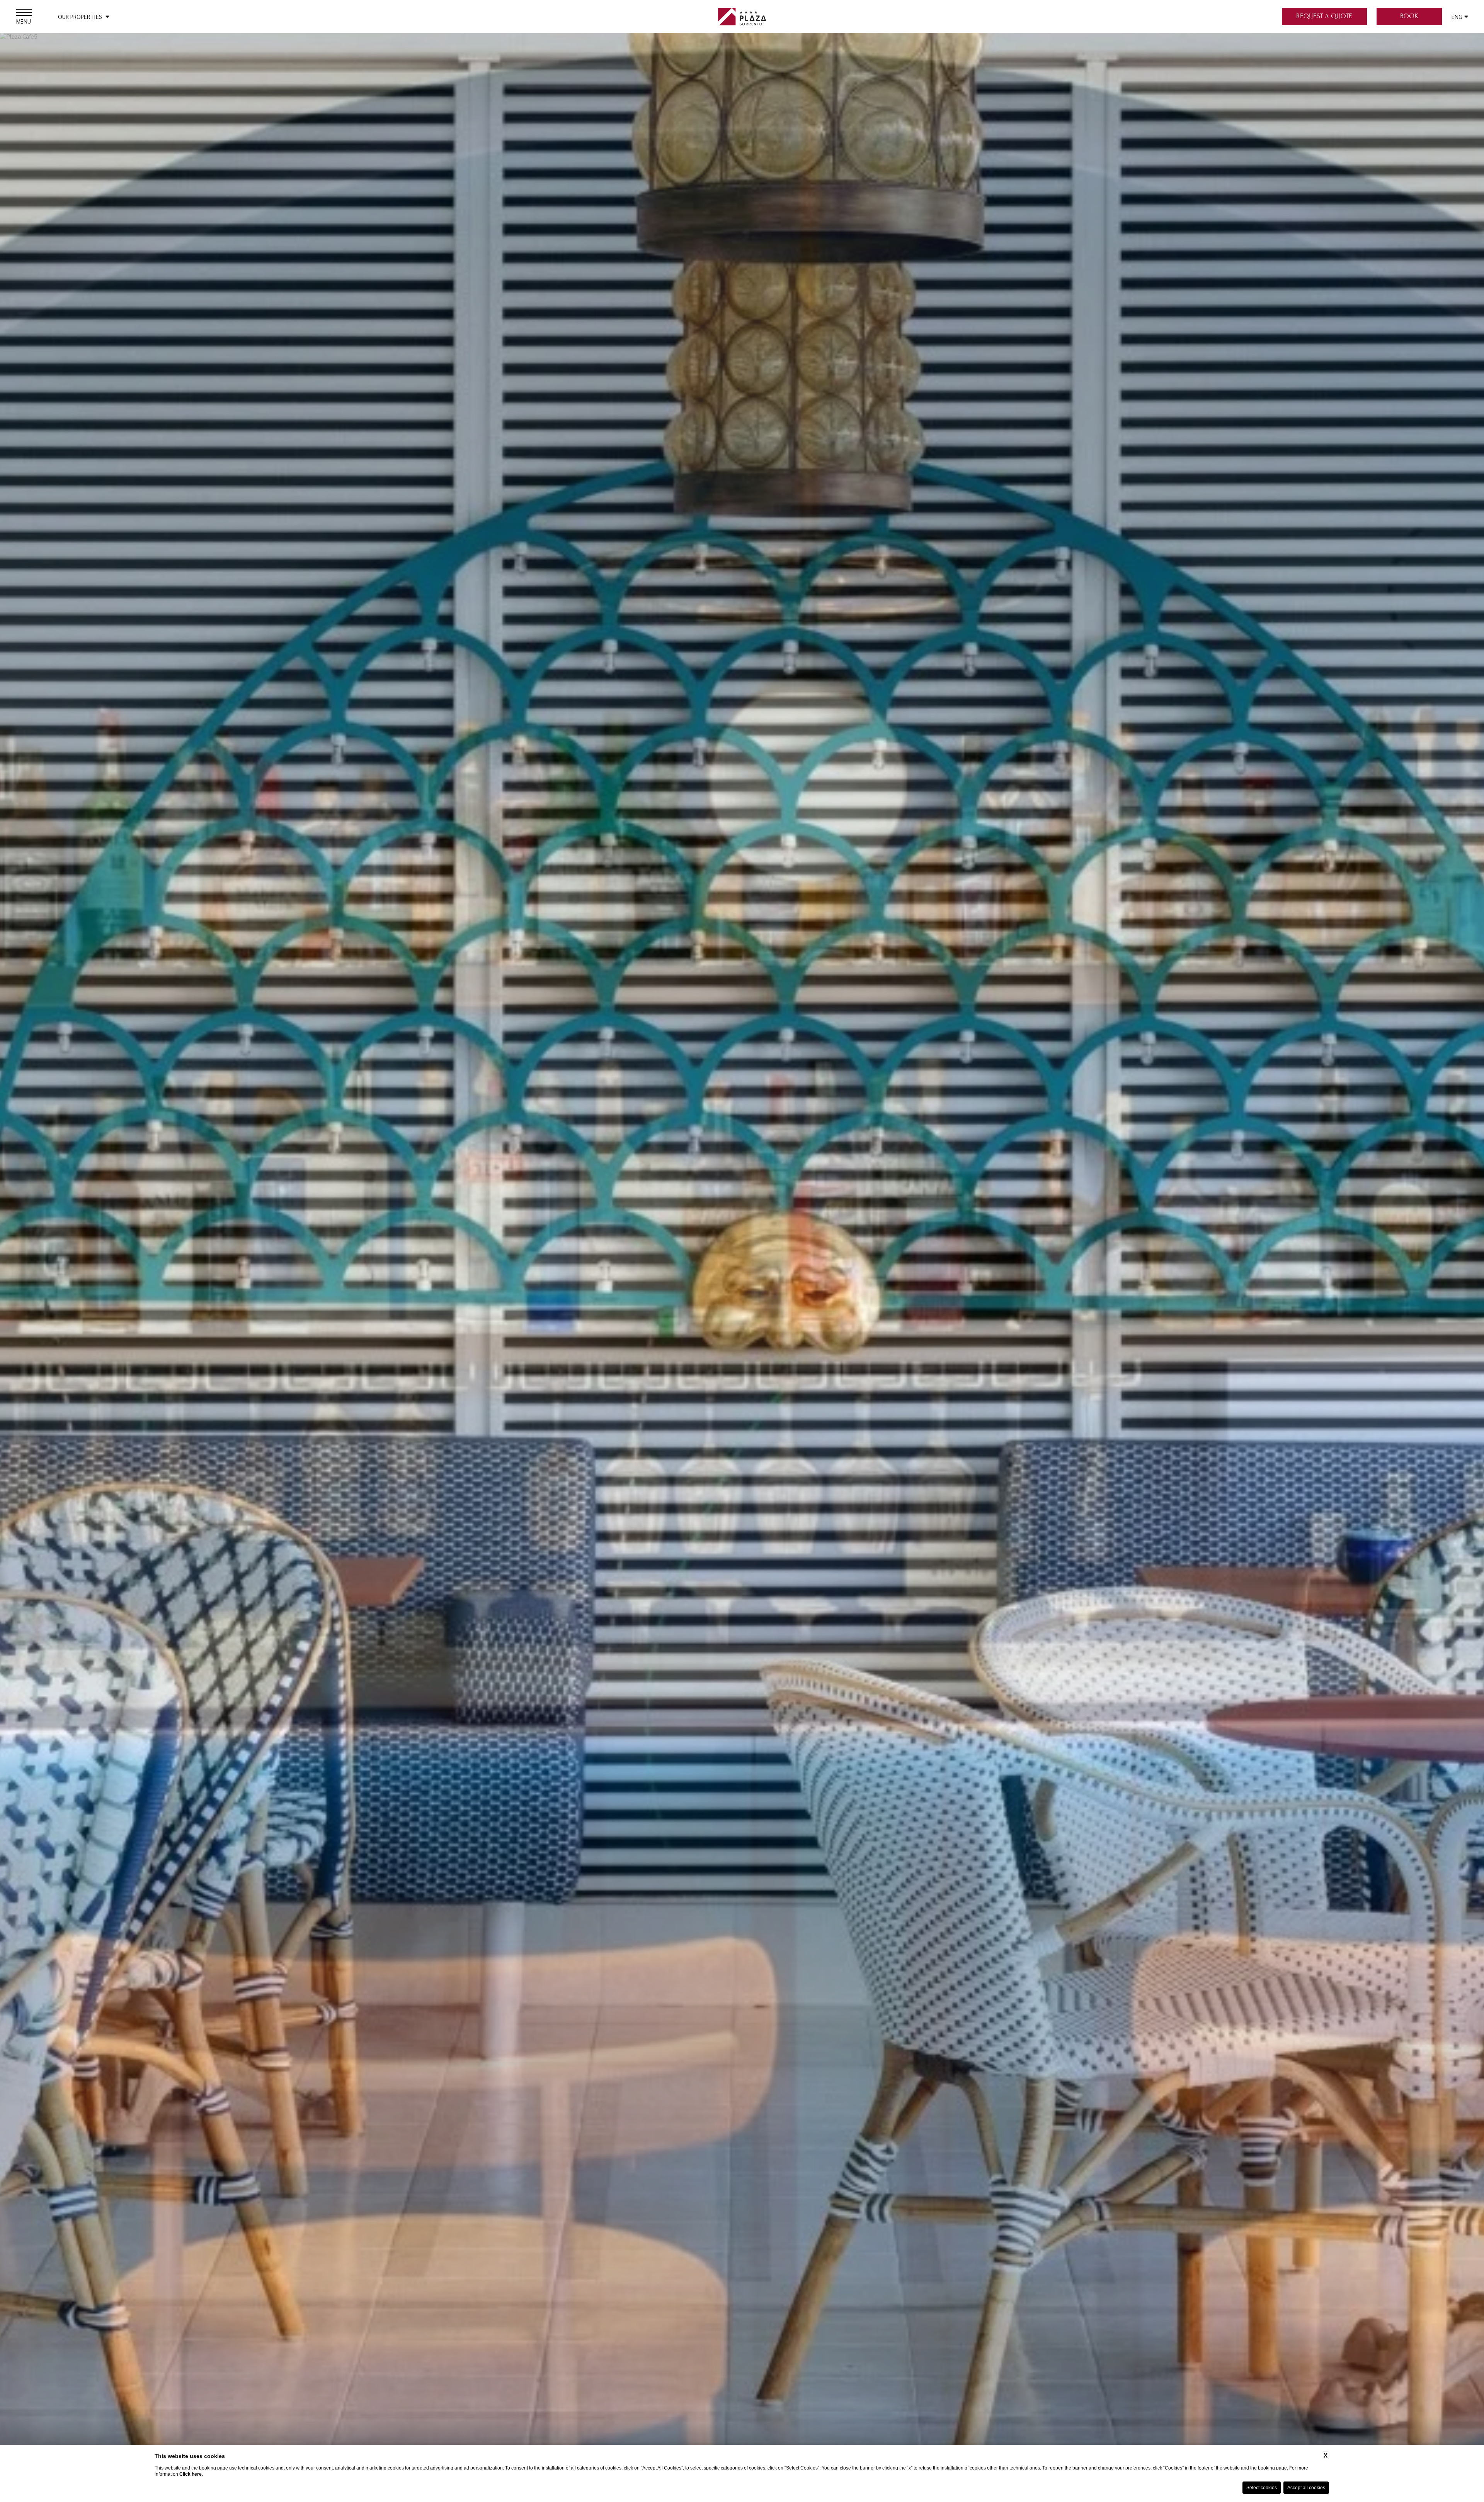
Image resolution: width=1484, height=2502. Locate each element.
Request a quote (1324, 16)
